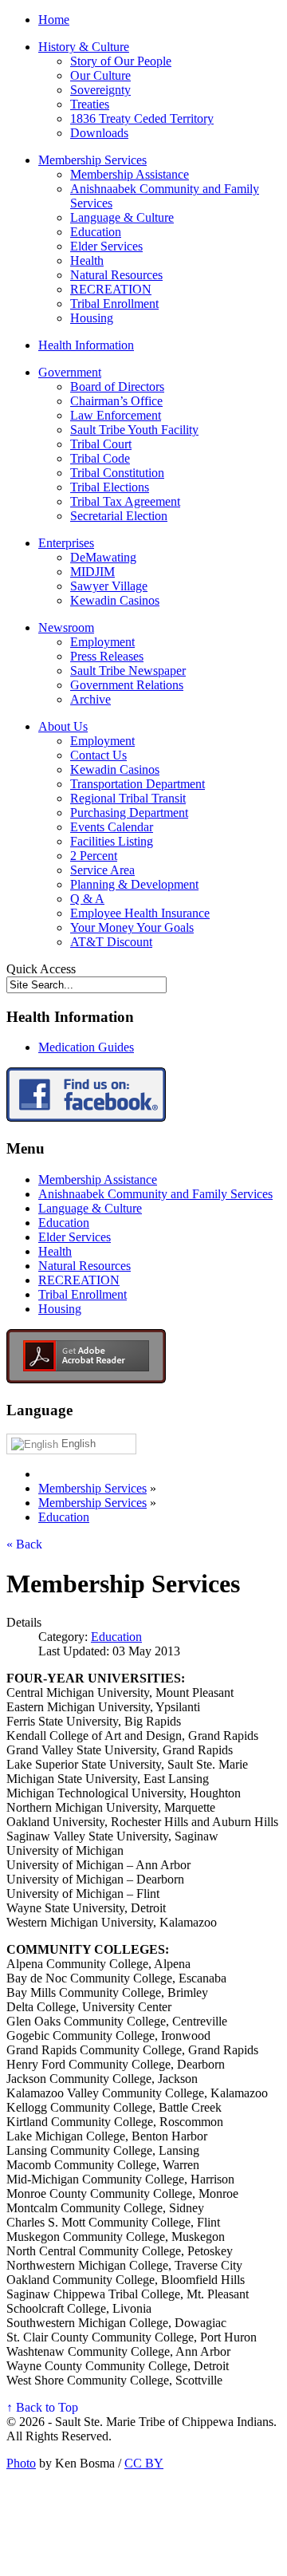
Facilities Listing (112, 841)
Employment (102, 642)
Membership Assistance (130, 174)
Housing (92, 318)
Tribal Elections (110, 487)
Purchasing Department (129, 813)
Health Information (86, 345)
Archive (90, 699)
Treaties (90, 104)
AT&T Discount (111, 942)
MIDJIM (92, 572)
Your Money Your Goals (132, 927)
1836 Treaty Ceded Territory (142, 118)
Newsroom (66, 627)
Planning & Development (134, 884)
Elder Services (106, 246)
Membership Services (92, 160)
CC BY (144, 2463)
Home (54, 20)
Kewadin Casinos (115, 600)
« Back (24, 1544)
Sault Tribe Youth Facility (134, 430)
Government (70, 372)
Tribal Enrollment (114, 304)
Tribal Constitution (117, 473)
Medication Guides (86, 1047)
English (77, 1444)
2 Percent (94, 856)
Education (96, 232)
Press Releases (107, 656)
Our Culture (100, 75)
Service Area (102, 870)
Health (87, 260)
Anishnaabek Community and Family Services (155, 1194)
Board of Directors (117, 387)
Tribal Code (100, 458)
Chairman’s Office (116, 401)
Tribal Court (101, 444)
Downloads (99, 133)
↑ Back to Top (42, 2407)
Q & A (87, 899)
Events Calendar (112, 827)
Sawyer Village (109, 586)
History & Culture (84, 47)
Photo (21, 2463)
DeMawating (103, 557)
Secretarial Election (119, 516)
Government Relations (127, 685)
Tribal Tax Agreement (125, 501)
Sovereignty (100, 90)
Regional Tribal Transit (128, 798)
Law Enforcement (116, 415)
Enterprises (66, 543)
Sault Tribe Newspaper (128, 671)
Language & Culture (122, 217)
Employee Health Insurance (140, 913)
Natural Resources (116, 275)
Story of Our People (121, 61)
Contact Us (98, 755)
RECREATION (111, 289)
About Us (63, 726)
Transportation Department (138, 784)
